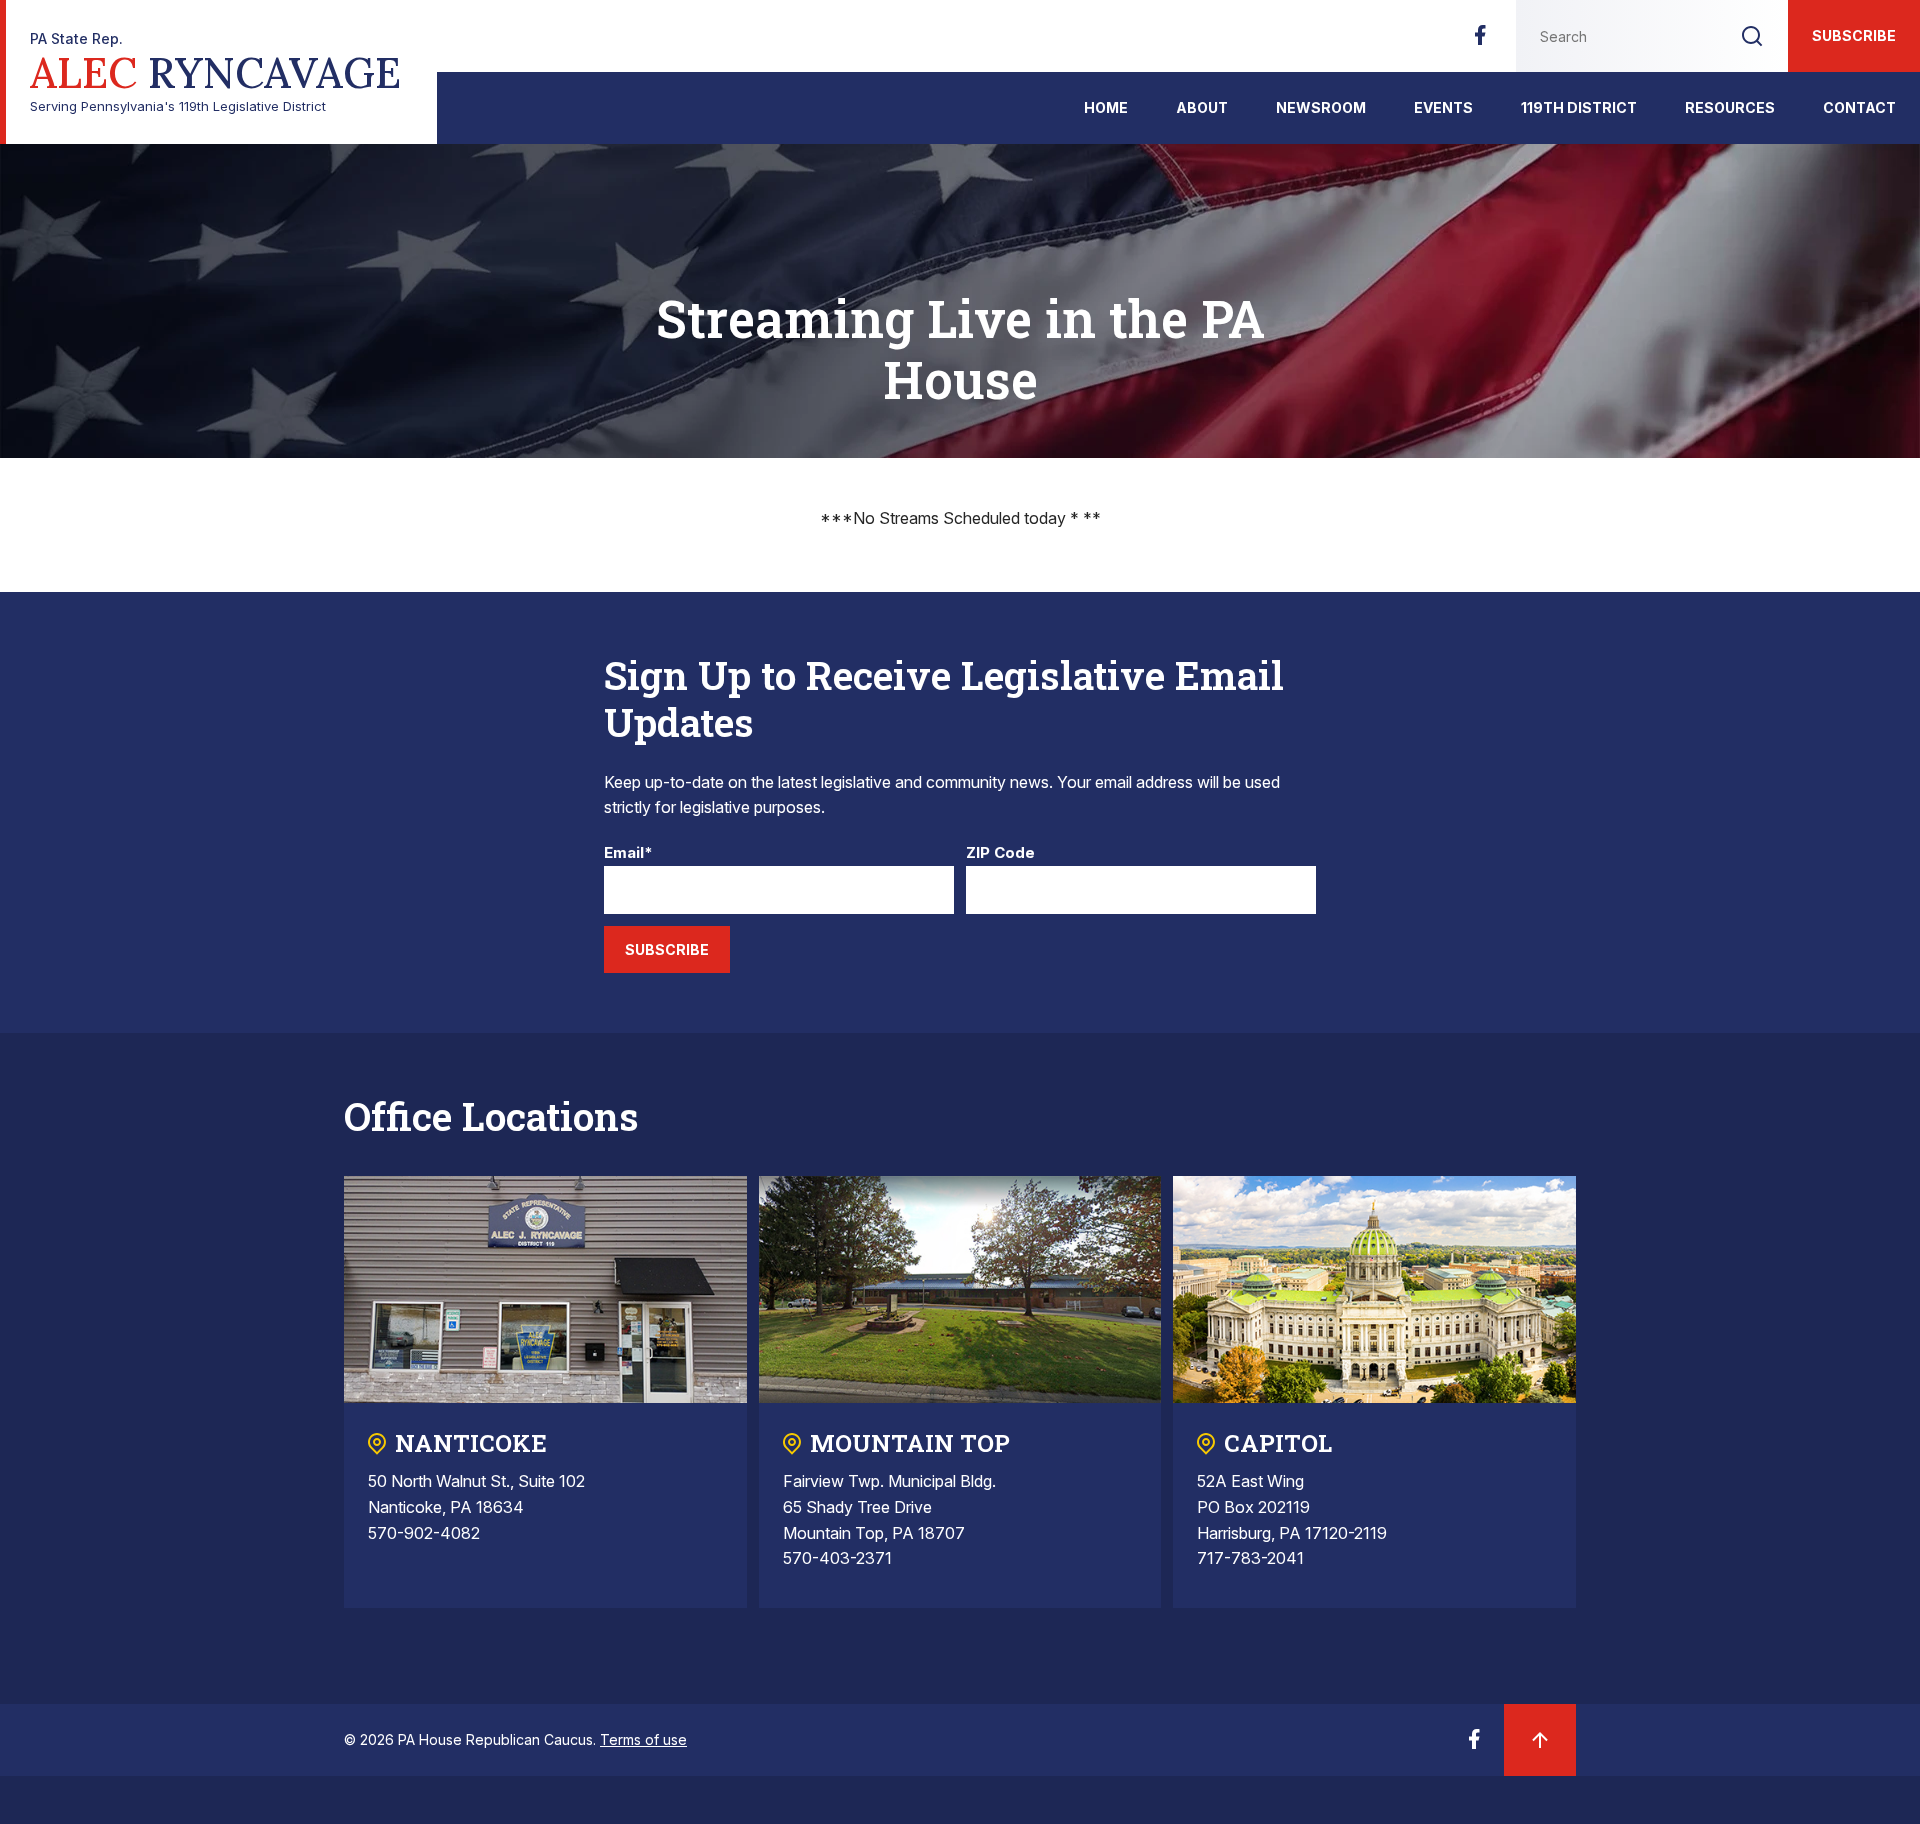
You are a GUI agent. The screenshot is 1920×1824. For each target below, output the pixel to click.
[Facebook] (1480, 41)
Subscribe (1854, 35)
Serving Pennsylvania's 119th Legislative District (215, 72)
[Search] (1752, 36)
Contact (1859, 107)
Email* (628, 853)
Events (1443, 107)
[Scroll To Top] (1540, 1740)
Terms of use (643, 1739)
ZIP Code (1000, 853)
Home (1106, 107)
